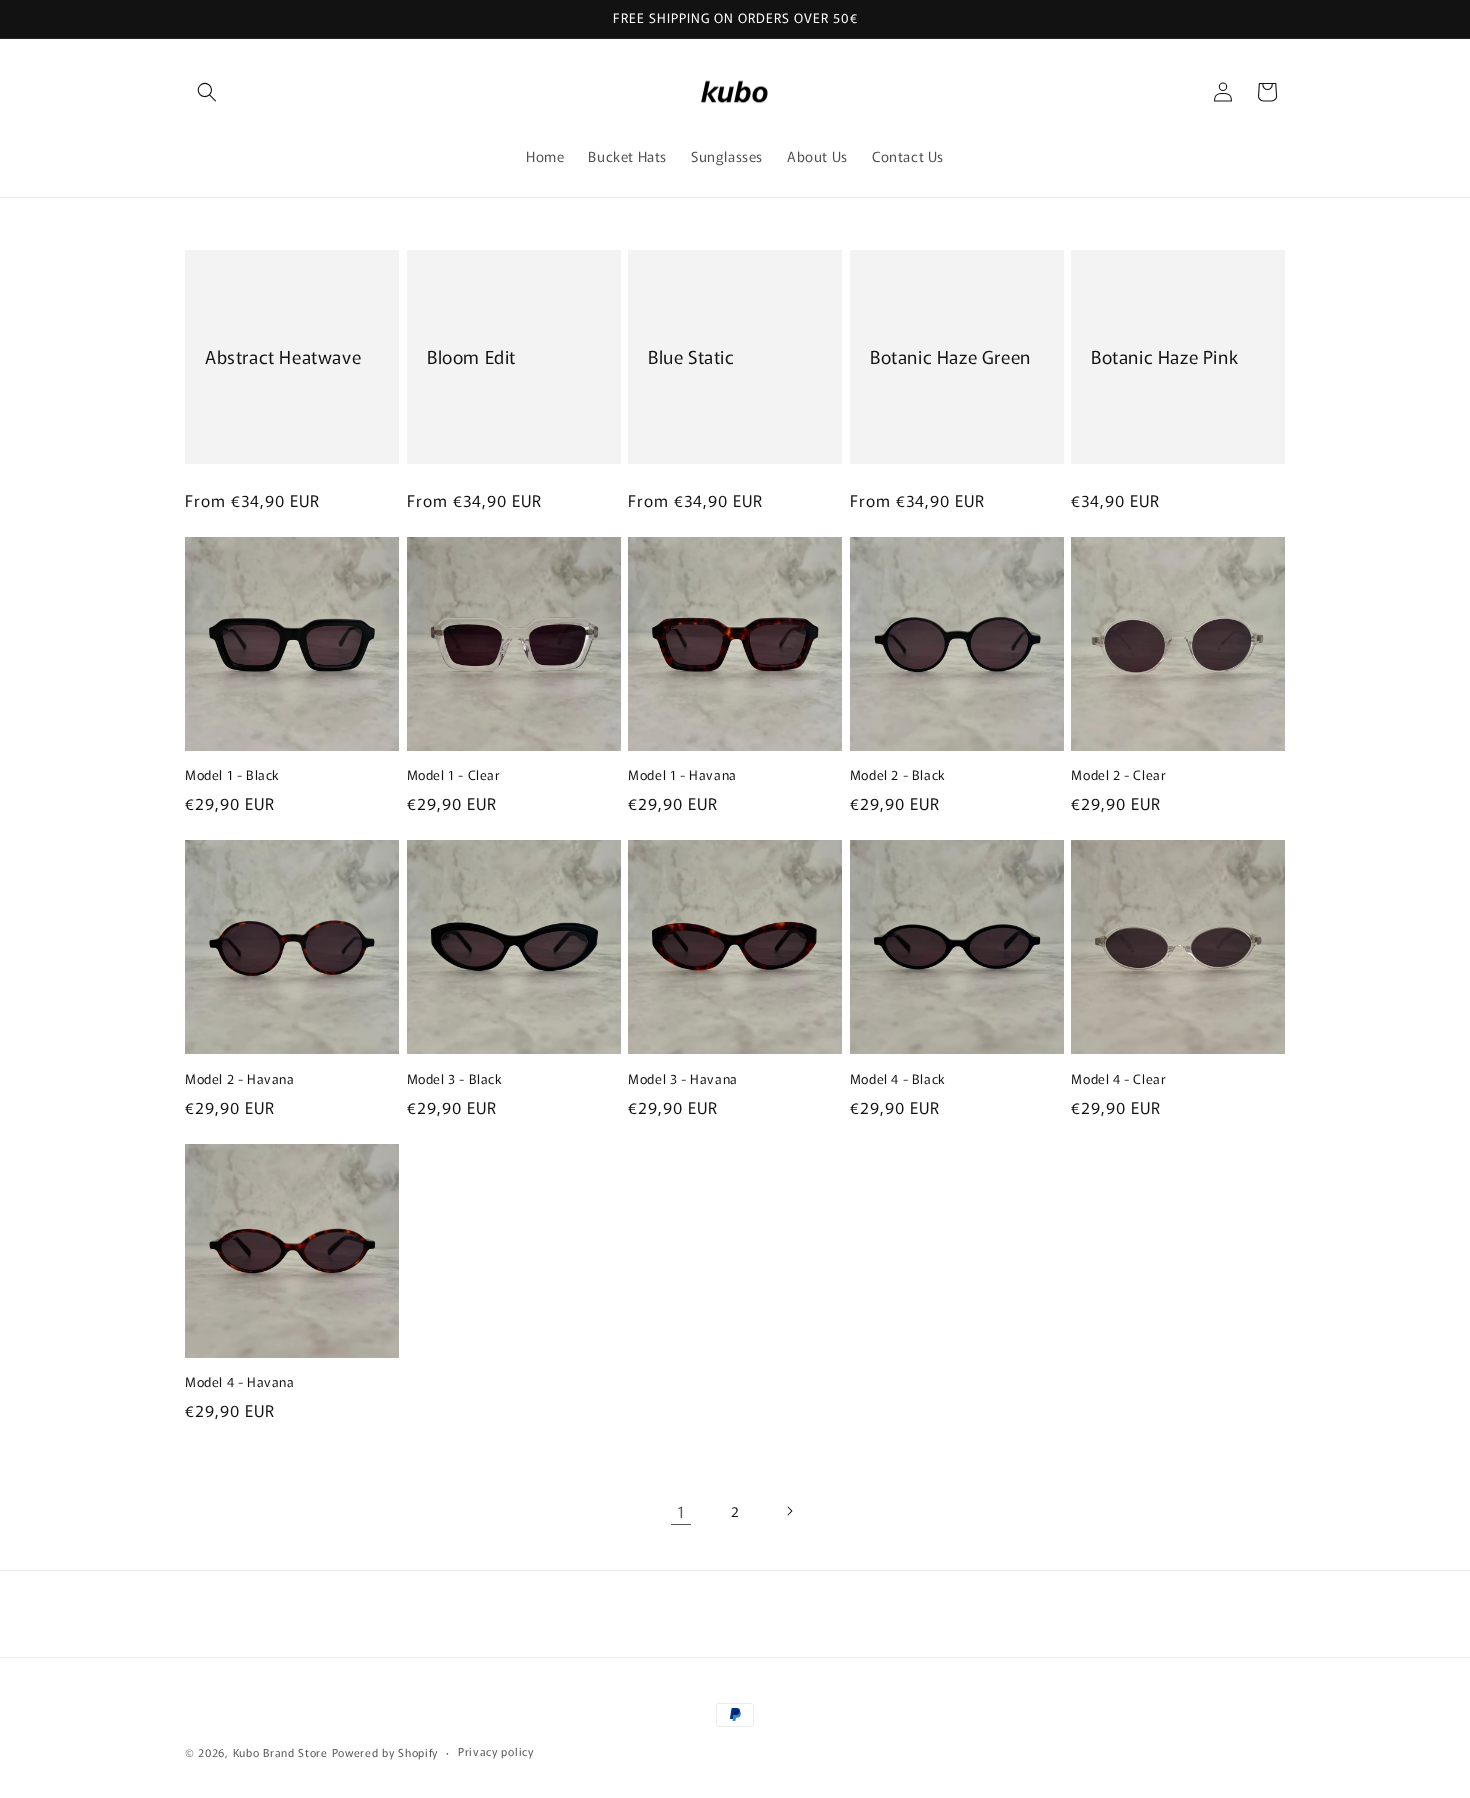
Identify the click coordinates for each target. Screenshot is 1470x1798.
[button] (207, 92)
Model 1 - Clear (454, 775)
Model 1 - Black (232, 775)
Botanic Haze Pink (1164, 356)
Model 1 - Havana (682, 775)
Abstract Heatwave (283, 356)
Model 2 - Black (898, 775)
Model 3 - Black (455, 1079)
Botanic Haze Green (950, 356)
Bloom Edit (471, 356)
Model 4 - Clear (1118, 1079)
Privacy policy (496, 1751)
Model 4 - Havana (240, 1382)
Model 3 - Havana (683, 1079)
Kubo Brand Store (280, 1752)
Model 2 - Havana (240, 1079)
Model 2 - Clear (1118, 775)
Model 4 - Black (898, 1079)
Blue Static (691, 356)
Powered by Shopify (385, 1752)
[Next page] (789, 1511)
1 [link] (681, 1511)
